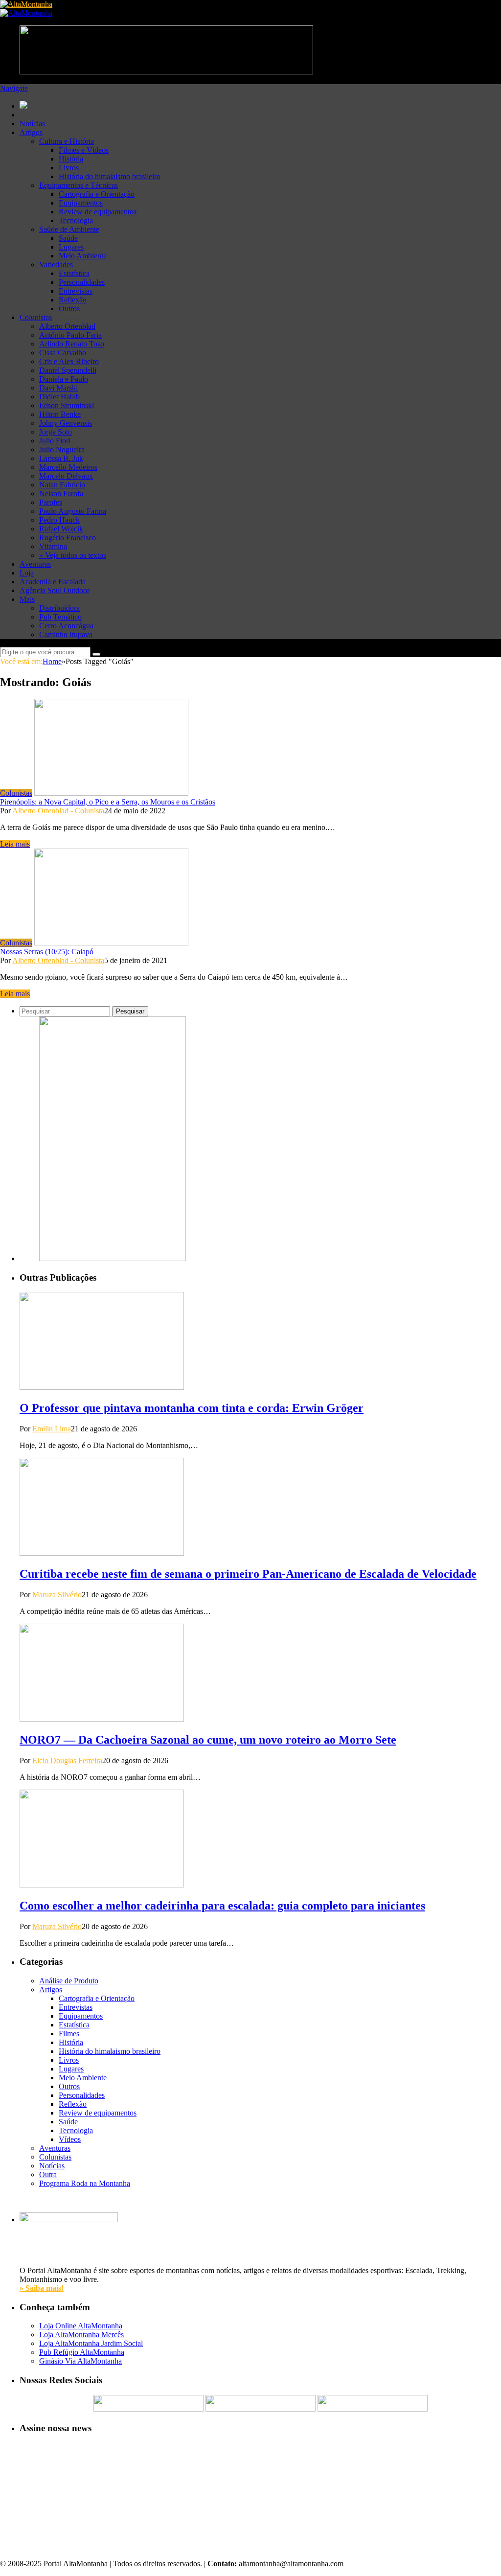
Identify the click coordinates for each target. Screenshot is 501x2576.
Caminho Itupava (66, 634)
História (71, 159)
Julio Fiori (55, 441)
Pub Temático (60, 617)
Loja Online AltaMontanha (81, 2326)
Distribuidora (59, 608)
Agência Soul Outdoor (55, 590)
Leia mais (15, 844)
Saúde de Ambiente (69, 229)
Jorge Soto (56, 432)
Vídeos (70, 2139)
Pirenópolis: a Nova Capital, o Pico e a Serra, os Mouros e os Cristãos (108, 802)
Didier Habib (59, 397)
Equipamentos (81, 203)
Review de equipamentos (98, 212)
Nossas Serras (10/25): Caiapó (47, 952)
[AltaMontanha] (26, 4)
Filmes (69, 2034)
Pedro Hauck (59, 520)
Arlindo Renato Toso (72, 344)
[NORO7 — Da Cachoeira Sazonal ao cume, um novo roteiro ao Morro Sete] (102, 1719)
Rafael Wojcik (61, 529)
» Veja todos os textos (73, 555)
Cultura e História (67, 141)
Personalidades (82, 282)
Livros (69, 168)
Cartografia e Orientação (97, 194)
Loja (27, 573)
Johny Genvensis (66, 423)
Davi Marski (58, 388)
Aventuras (35, 564)
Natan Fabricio (62, 485)
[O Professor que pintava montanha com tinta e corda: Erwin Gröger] (102, 1387)
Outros (69, 309)
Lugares (71, 247)
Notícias (32, 124)
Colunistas (36, 317)
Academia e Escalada (53, 582)
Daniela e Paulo (64, 379)
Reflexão (73, 300)
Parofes (51, 502)
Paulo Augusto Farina (73, 511)
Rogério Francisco (68, 538)
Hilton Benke (60, 414)
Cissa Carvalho (63, 353)
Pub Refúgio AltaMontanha (82, 2352)
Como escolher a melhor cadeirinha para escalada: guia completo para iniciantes (222, 1906)
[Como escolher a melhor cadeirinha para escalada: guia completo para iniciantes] (102, 1885)
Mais (27, 599)
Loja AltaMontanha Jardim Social (91, 2343)
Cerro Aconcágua (66, 626)
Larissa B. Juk (61, 458)
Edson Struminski (67, 405)
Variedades (56, 264)
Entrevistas (76, 291)
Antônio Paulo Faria (70, 335)
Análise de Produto (69, 1981)
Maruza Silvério (57, 1595)
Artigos (31, 132)
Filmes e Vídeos (84, 150)
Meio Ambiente (83, 256)
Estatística (74, 273)
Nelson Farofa (61, 494)
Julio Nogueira (62, 449)
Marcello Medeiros (68, 467)
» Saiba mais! (42, 2288)
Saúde (68, 238)
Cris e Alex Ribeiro (69, 361)
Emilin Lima (52, 1429)
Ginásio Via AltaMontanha (80, 2361)
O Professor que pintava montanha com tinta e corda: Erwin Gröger (192, 1408)
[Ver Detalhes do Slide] (113, 1258)
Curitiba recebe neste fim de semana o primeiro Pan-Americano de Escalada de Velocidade (248, 1574)
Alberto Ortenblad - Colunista (58, 811)
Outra (48, 2174)
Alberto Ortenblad (67, 326)
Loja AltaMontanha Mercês (81, 2334)
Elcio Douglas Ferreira (67, 1760)
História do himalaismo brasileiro (110, 176)
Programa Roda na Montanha (85, 2183)
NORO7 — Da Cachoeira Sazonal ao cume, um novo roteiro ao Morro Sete (208, 1740)
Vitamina (53, 546)
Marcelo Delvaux (66, 476)
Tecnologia (76, 220)
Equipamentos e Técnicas (79, 185)
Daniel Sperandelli (68, 370)
